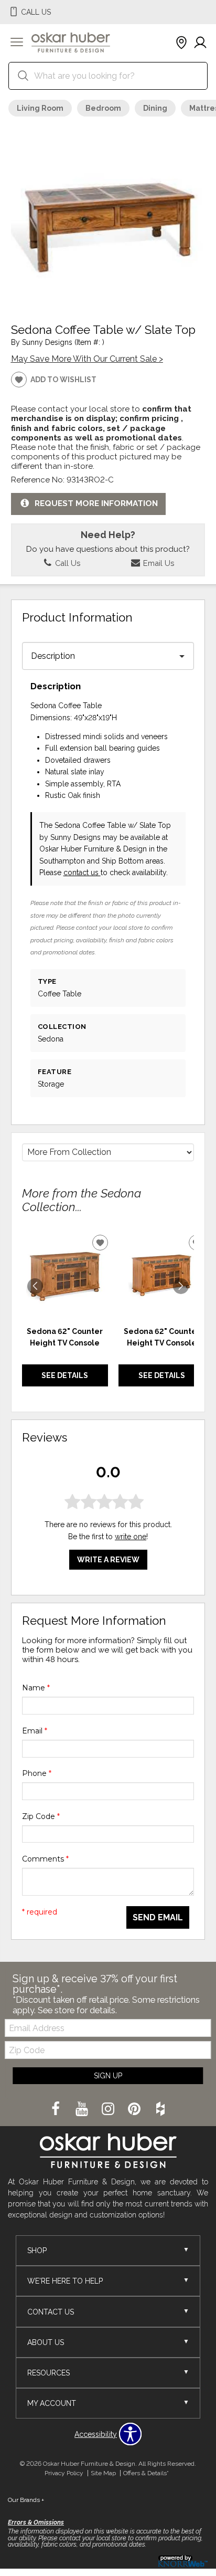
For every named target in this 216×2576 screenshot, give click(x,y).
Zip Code (41, 1816)
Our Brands (26, 2500)
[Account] (200, 43)
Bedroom (103, 108)
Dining (155, 108)
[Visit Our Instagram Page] (109, 2109)
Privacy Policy (64, 2473)
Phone (37, 1773)
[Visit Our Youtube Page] (83, 2109)
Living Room (40, 108)
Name (36, 1688)
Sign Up (108, 2076)
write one (131, 1537)
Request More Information (96, 503)
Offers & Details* (146, 2473)
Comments (45, 1859)
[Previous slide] (35, 1286)
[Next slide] (181, 1286)
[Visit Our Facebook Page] (57, 2109)
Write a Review (108, 1560)
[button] (17, 43)
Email (35, 1731)
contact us (82, 872)
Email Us (158, 563)
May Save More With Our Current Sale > (87, 359)
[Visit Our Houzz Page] (160, 2109)
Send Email (158, 1917)
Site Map (103, 2473)
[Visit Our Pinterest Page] (135, 2109)
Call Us (67, 563)
